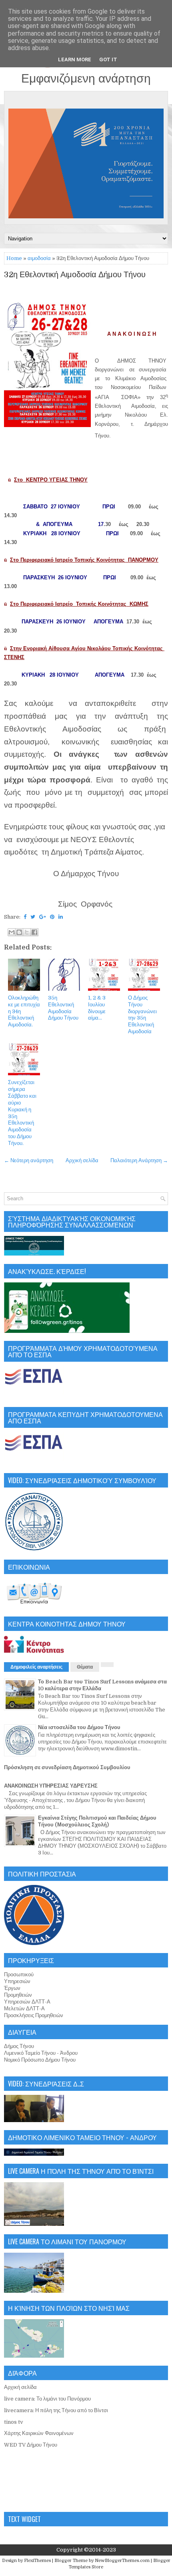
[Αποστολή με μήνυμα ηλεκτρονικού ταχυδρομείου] (12, 932)
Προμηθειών (18, 1995)
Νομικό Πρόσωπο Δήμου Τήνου (40, 2060)
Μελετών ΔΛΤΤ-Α (24, 2009)
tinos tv (14, 2422)
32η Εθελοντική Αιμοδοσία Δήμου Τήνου (75, 275)
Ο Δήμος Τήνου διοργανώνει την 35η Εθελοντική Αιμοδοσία (142, 1015)
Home (14, 258)
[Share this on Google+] (43, 917)
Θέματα (85, 1667)
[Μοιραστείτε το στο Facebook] (34, 932)
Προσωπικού (19, 1974)
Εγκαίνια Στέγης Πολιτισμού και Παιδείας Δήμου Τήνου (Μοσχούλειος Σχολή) (97, 1821)
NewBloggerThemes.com (122, 2561)
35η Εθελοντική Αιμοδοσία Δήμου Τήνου (63, 1008)
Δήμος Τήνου (19, 2046)
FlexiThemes (37, 2561)
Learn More (75, 59)
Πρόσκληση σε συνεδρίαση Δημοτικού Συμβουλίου (67, 1767)
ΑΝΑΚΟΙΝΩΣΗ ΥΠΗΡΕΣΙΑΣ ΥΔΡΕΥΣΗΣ (51, 1786)
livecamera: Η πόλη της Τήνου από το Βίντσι (56, 2410)
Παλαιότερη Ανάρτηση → (139, 1160)
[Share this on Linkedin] (61, 917)
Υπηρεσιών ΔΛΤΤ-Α (27, 2002)
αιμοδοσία (39, 258)
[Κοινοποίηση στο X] (27, 932)
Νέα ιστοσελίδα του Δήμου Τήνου (79, 1727)
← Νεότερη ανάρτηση (29, 1160)
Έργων (12, 1988)
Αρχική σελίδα (82, 1160)
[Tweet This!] (33, 917)
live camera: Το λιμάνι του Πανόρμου (47, 2399)
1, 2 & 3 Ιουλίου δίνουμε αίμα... (97, 1008)
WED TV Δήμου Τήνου (31, 2445)
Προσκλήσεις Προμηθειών (34, 2015)
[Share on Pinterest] (52, 917)
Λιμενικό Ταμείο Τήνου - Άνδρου (41, 2053)
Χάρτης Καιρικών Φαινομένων (39, 2433)
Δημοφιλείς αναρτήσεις (36, 1667)
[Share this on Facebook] (25, 917)
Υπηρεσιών (17, 1981)
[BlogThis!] (19, 932)
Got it (108, 59)
